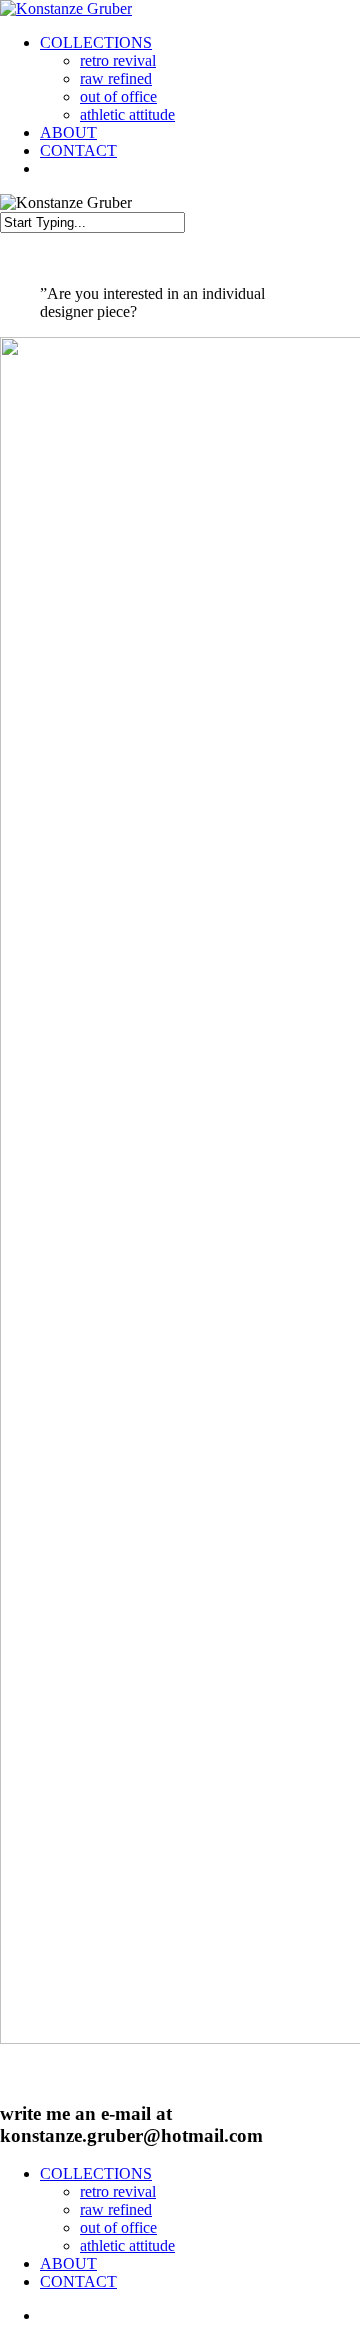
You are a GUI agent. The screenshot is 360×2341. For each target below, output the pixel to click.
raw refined (116, 78)
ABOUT (68, 132)
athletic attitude (127, 114)
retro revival (118, 60)
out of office (118, 96)
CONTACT (78, 150)
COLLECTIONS (96, 42)
